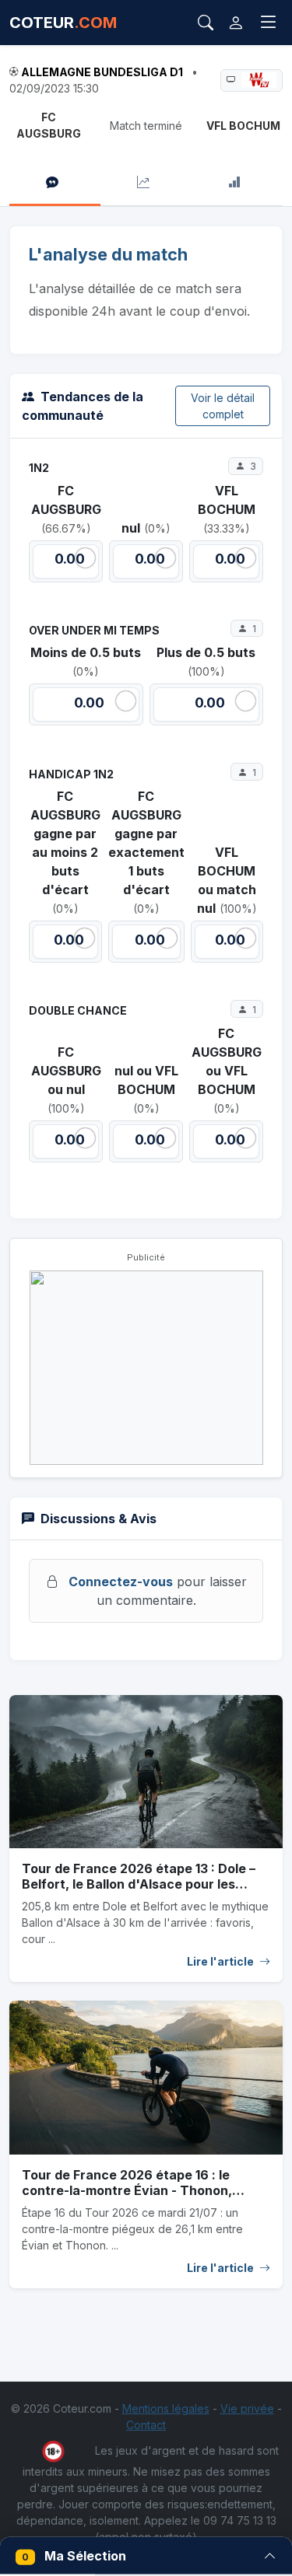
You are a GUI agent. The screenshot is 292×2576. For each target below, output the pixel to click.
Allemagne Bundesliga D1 (102, 72)
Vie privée (247, 2408)
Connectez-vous (121, 1582)
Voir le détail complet (223, 406)
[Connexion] (236, 23)
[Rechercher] (206, 23)
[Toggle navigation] (269, 23)
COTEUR (63, 23)
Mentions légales (166, 2408)
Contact (146, 2425)
